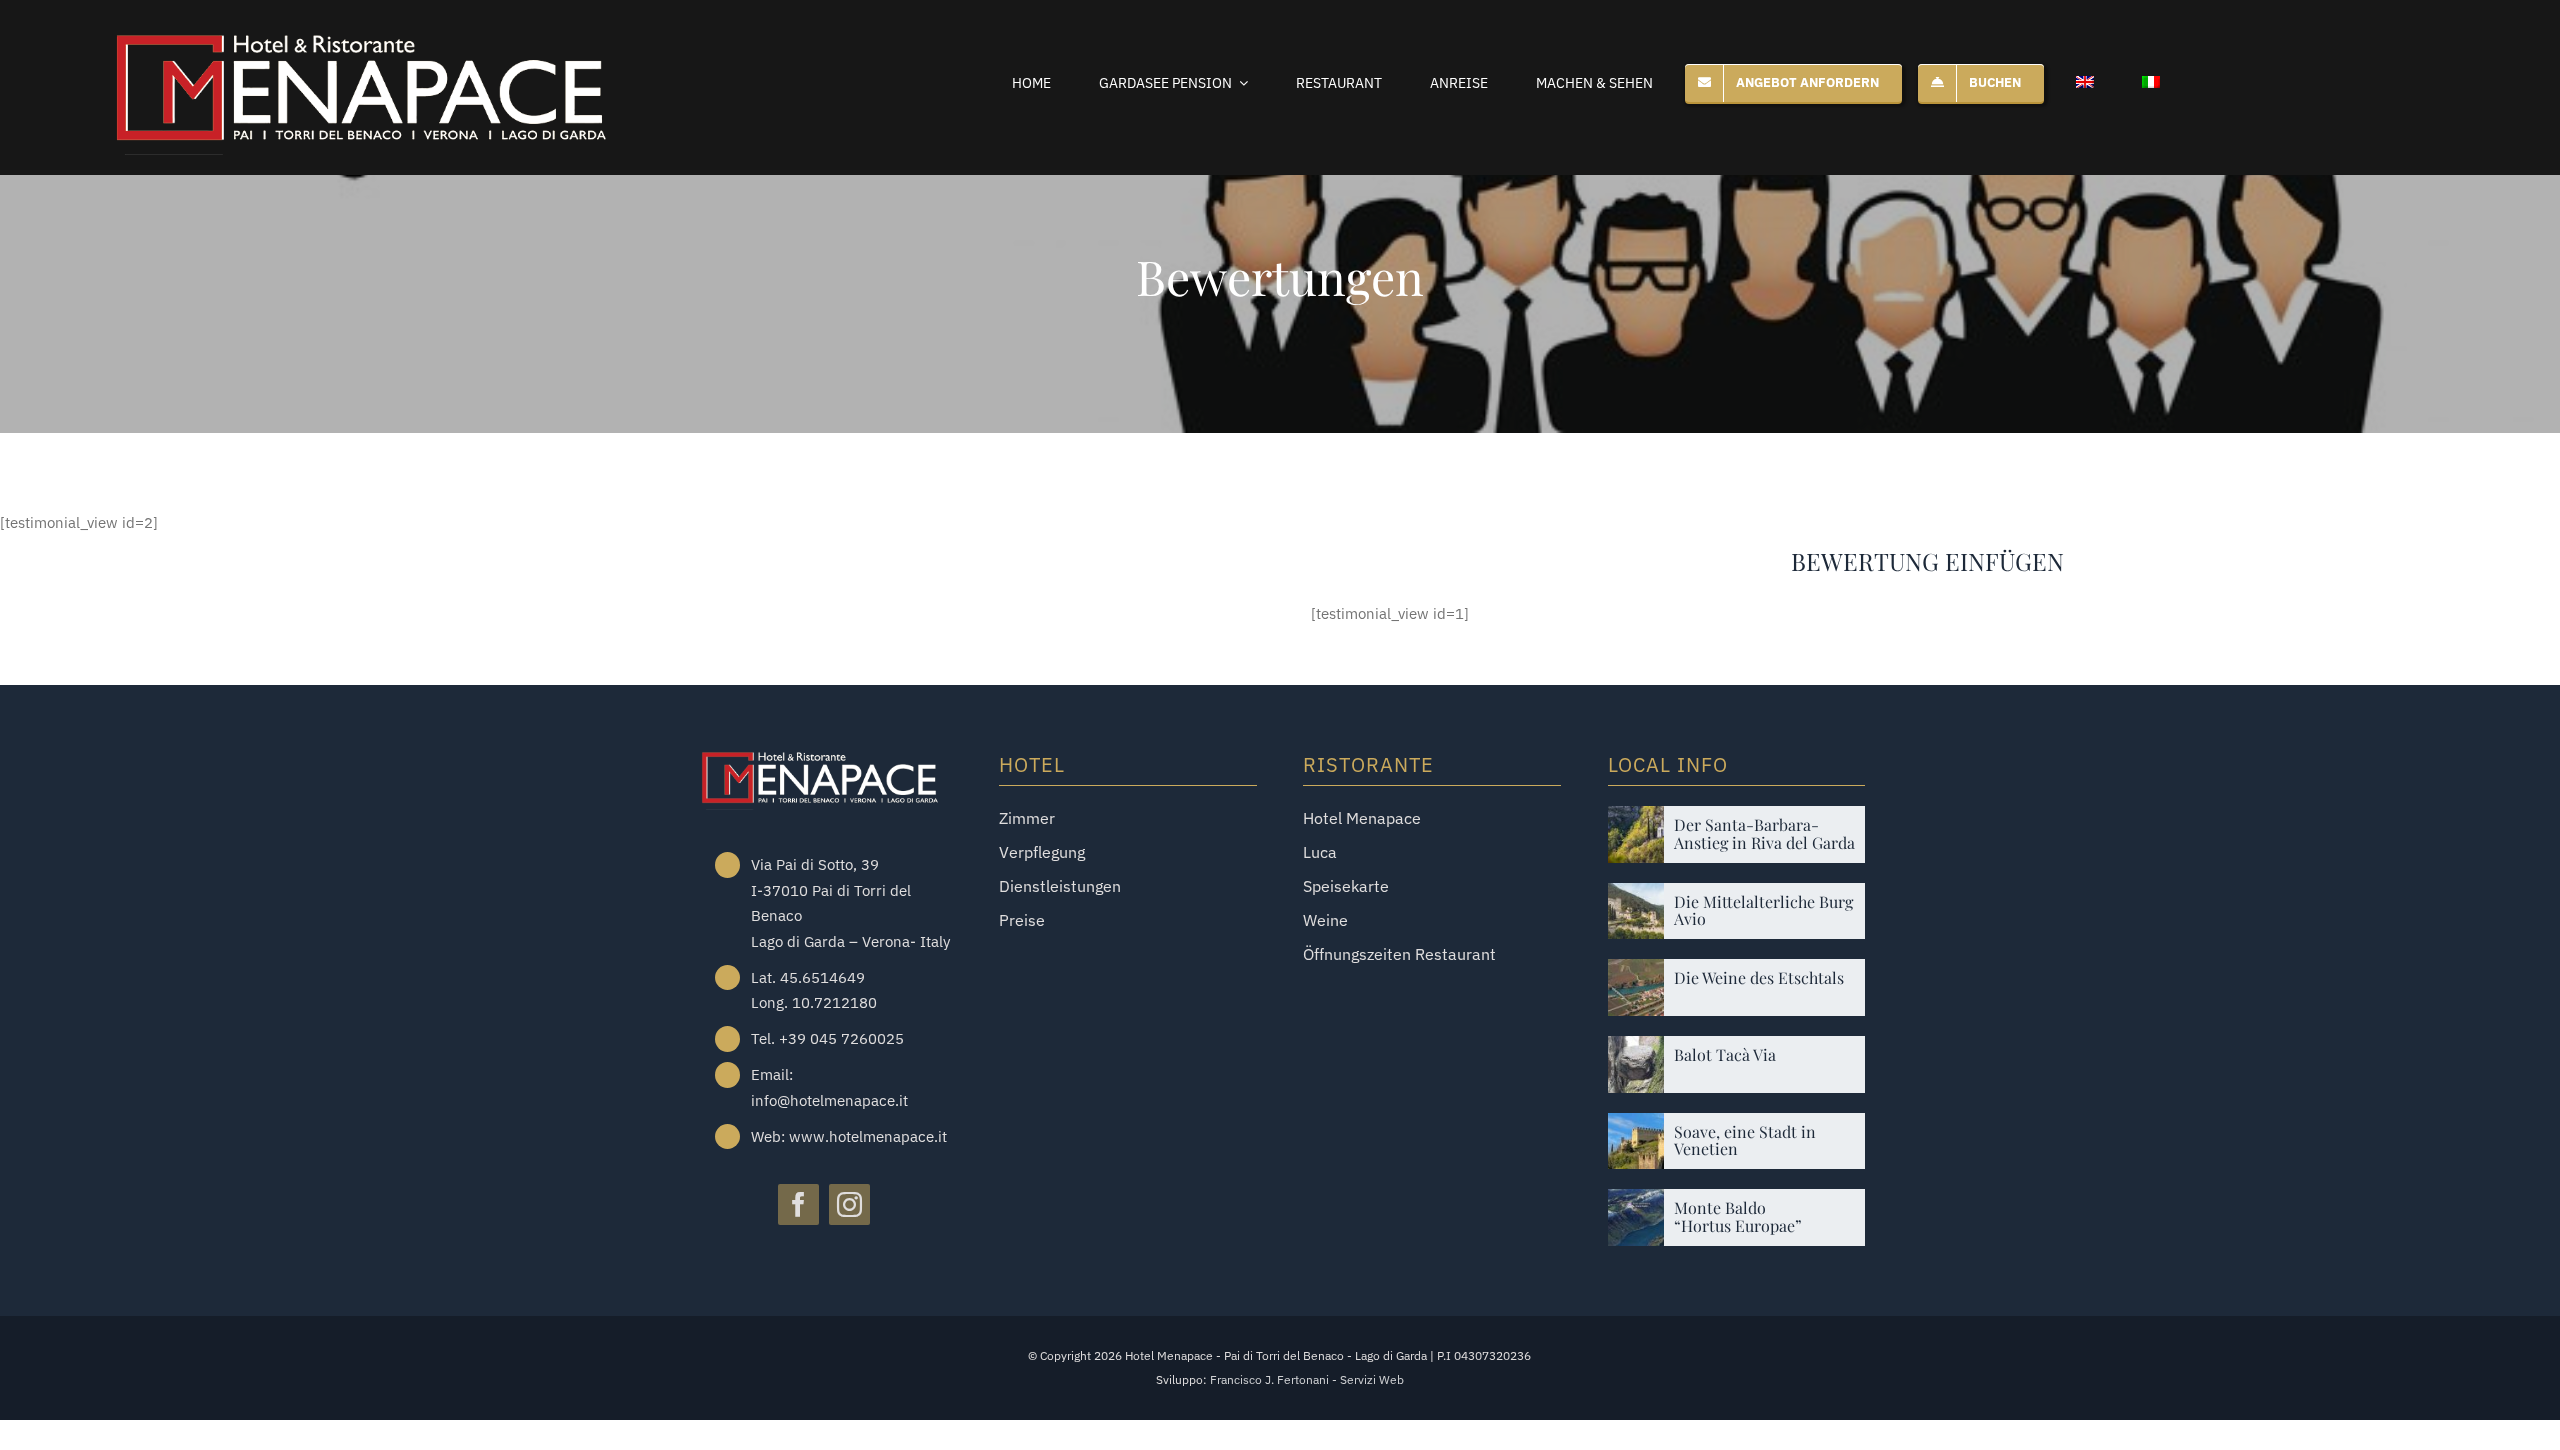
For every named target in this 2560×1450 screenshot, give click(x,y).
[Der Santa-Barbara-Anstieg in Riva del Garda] (1636, 820)
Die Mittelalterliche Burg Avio (1763, 910)
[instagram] (849, 1204)
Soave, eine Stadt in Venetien (1745, 1140)
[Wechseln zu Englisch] (2085, 83)
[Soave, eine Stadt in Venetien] (1636, 1127)
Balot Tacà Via (1725, 1054)
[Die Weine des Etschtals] (1636, 973)
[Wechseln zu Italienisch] (2151, 83)
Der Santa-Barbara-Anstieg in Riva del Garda (1764, 833)
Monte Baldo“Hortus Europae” (1738, 1216)
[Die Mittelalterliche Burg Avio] (1636, 897)
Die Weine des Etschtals (1759, 977)
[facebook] (798, 1204)
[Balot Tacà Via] (1636, 1050)
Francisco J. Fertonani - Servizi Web (1307, 1379)
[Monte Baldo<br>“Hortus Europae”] (1636, 1203)
